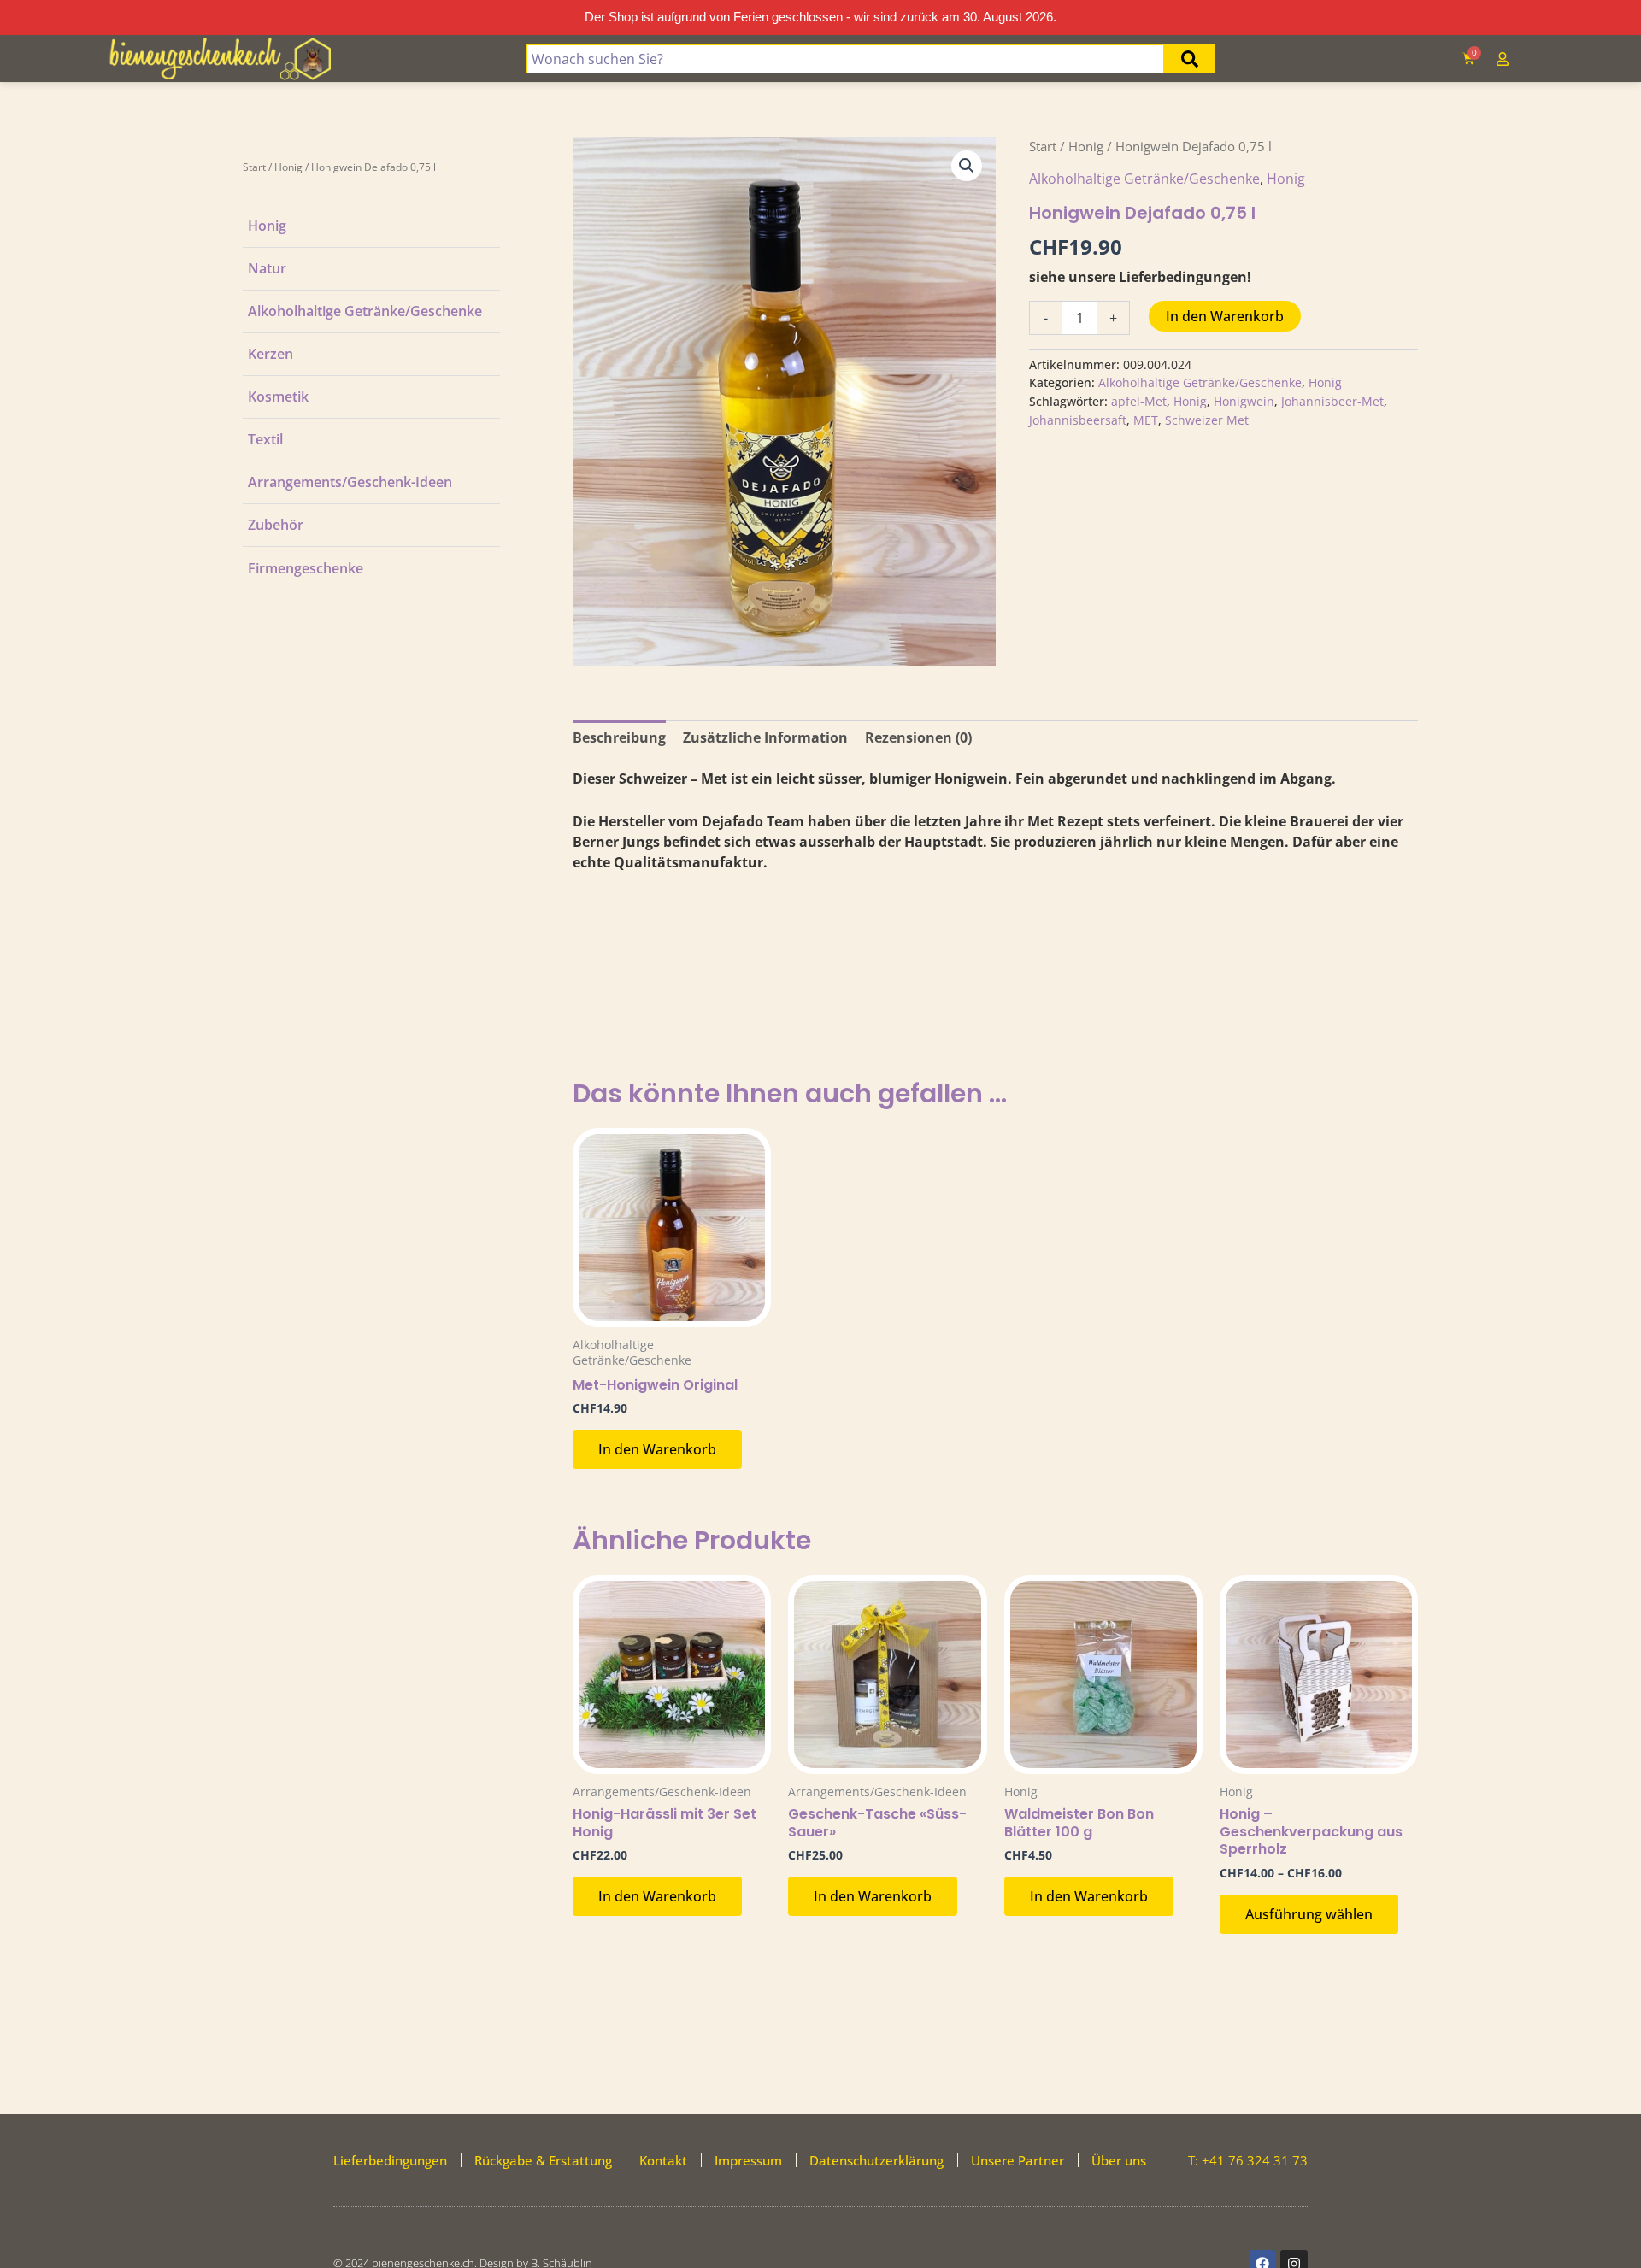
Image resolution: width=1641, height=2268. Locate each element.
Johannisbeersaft (1078, 420)
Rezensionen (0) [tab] (918, 737)
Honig (288, 167)
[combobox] (845, 59)
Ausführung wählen (1309, 1914)
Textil (265, 439)
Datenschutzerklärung (876, 2160)
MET (1146, 420)
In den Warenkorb (1225, 316)
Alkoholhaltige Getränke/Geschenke (365, 311)
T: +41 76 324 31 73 (1248, 2160)
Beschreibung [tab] (619, 737)
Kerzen (271, 354)
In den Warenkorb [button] (657, 1449)
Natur (267, 268)
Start (254, 167)
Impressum (748, 2160)
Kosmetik (278, 397)
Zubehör (276, 525)
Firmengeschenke (306, 568)
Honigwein (1244, 401)
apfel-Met (1139, 401)
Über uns (1119, 2160)
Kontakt (663, 2160)
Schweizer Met (1207, 420)
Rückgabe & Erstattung (543, 2160)
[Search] (1190, 59)
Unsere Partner (1018, 2160)
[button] (967, 166)
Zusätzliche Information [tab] (765, 737)
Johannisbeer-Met (1332, 401)
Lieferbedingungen (390, 2160)
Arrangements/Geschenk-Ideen (350, 482)
